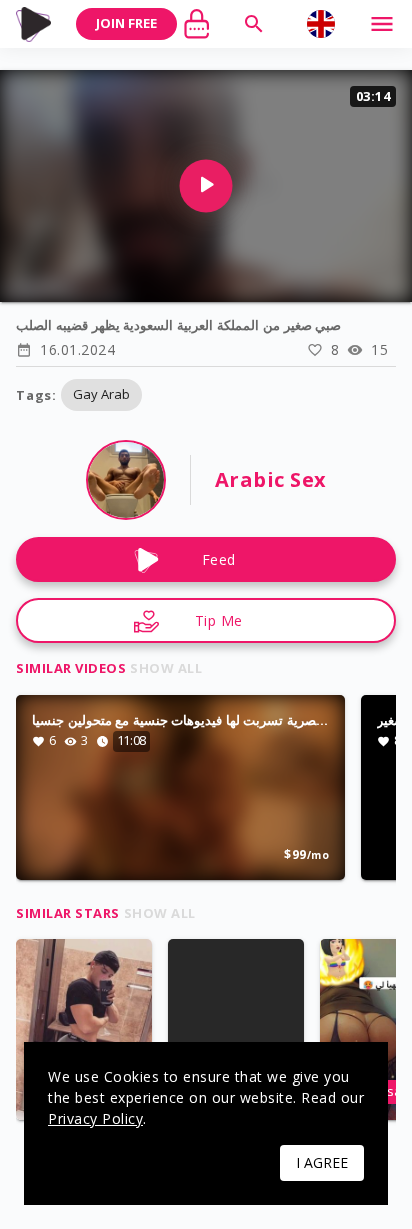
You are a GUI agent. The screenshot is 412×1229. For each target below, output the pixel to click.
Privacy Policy (95, 1118)
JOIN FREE (126, 23)
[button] (101, 395)
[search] (254, 24)
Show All (166, 668)
